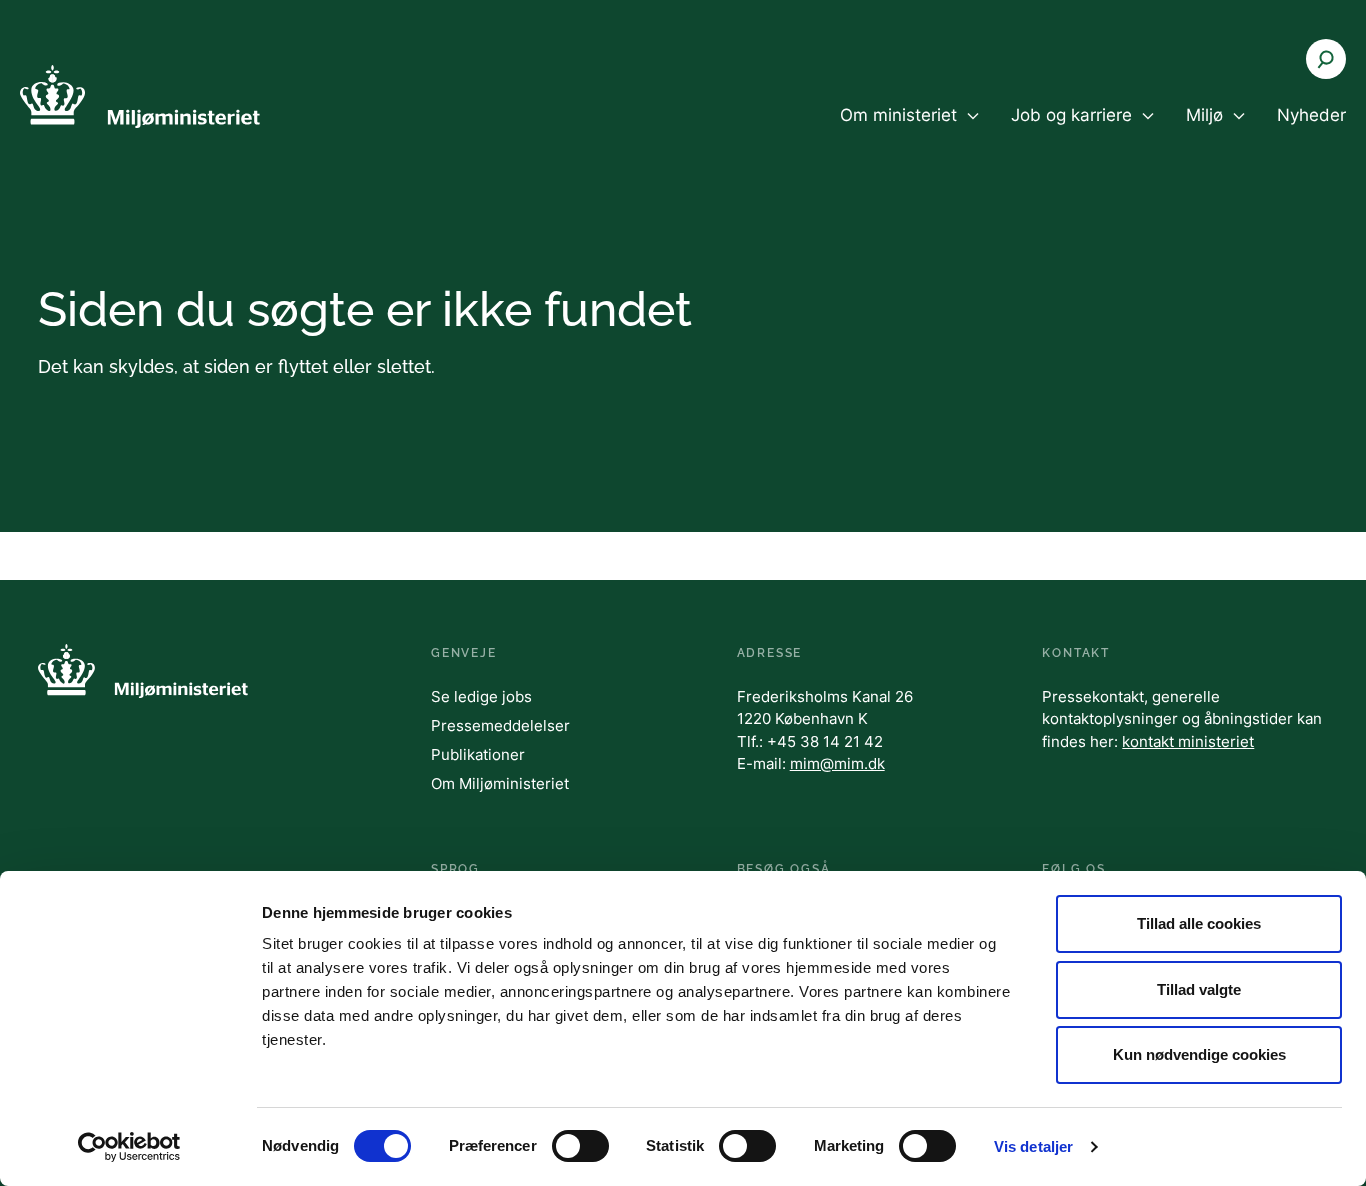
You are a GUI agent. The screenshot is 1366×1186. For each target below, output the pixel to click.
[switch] (580, 1146)
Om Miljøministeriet (500, 783)
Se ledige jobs (481, 696)
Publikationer (478, 754)
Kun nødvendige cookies (1199, 1054)
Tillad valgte (1199, 989)
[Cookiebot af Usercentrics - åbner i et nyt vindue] (129, 1147)
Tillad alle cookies (1199, 923)
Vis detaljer (1033, 1146)
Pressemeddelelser (500, 725)
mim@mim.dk (837, 763)
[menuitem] (909, 132)
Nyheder (1311, 115)
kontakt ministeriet (1188, 741)
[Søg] (1326, 59)
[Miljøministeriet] (140, 96)
